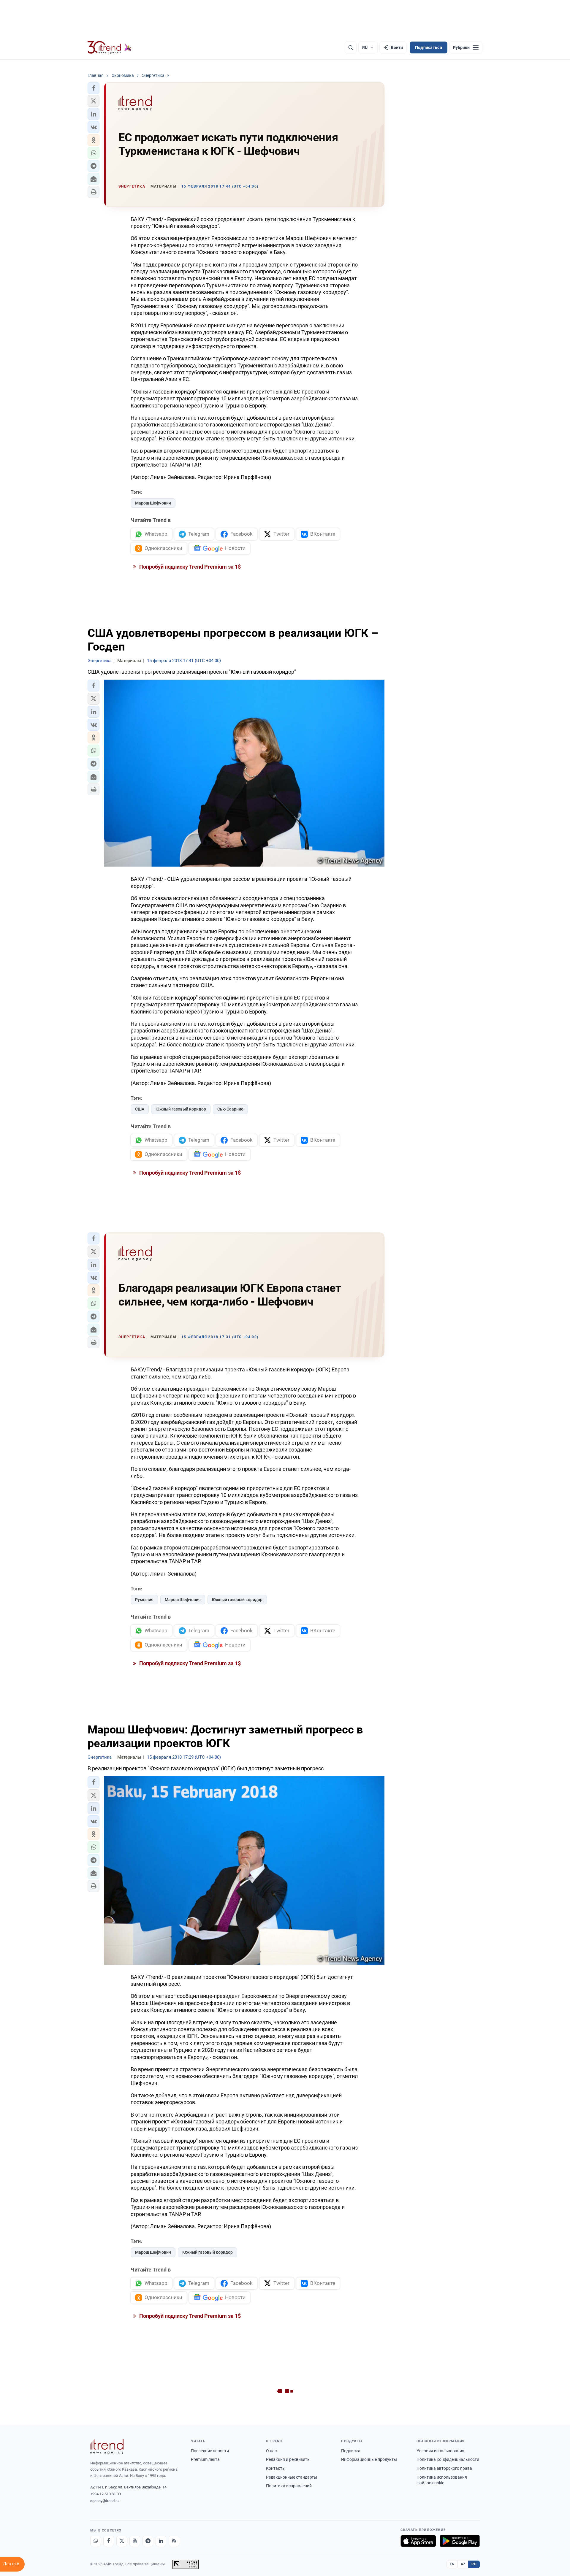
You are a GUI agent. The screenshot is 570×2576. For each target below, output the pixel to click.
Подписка (351, 2451)
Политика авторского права (444, 2468)
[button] (94, 88)
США (140, 1109)
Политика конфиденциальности (448, 2459)
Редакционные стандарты (292, 2477)
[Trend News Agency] (107, 2447)
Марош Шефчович (153, 503)
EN (452, 2564)
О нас (271, 2451)
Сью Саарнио (230, 1109)
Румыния (144, 1600)
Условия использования (440, 2451)
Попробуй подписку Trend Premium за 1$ (189, 567)
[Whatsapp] (96, 2541)
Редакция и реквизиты (288, 2459)
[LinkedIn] (161, 2541)
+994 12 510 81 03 (106, 2494)
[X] (122, 2541)
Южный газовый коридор (181, 1109)
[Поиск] (351, 47)
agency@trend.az (105, 2501)
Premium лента (205, 2459)
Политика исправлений (289, 2486)
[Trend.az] (110, 47)
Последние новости (210, 2451)
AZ (463, 2564)
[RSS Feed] (174, 2541)
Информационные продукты (369, 2459)
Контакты (276, 2468)
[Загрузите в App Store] (418, 2541)
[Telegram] (148, 2541)
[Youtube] (135, 2541)
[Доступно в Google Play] (460, 2541)
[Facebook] (109, 2541)
